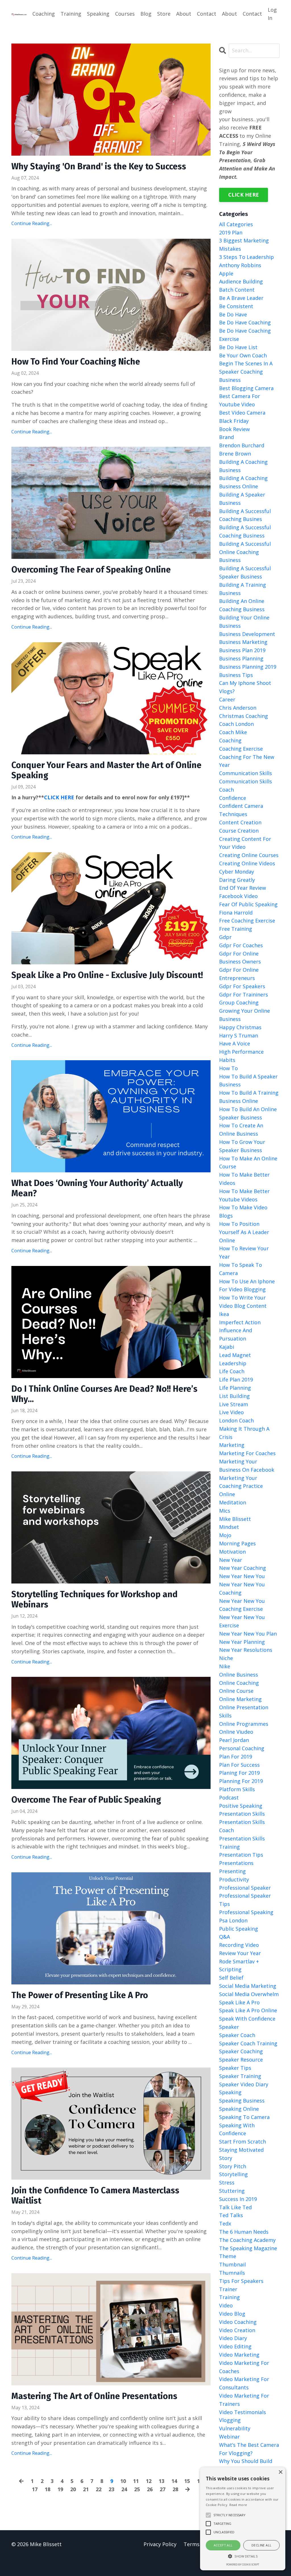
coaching (230, 740)
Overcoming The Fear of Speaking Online (91, 570)
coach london (236, 724)
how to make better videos (244, 1179)
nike (225, 1666)
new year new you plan (248, 1634)
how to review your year (244, 1252)
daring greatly (237, 880)
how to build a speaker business (248, 1081)
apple (226, 273)
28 (175, 2489)
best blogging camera (246, 388)
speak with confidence (247, 2019)
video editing (235, 2346)
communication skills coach (246, 785)
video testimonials (243, 2412)
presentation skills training (242, 1843)
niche (226, 1658)
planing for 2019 (239, 1773)
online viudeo (236, 1732)
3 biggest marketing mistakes (244, 245)
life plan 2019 (236, 1379)
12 (149, 2481)
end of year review (243, 888)
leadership (233, 1363)
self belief (231, 1978)
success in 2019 (238, 2199)
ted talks (231, 2215)
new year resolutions (246, 1650)
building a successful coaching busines (245, 515)
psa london (233, 1920)
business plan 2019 (242, 650)
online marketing (240, 1699)
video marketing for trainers (244, 2400)
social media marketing (248, 1986)
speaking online (239, 2109)
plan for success (239, 1765)
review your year (240, 1953)
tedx (225, 2223)
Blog (146, 14)
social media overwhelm (249, 1994)
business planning (241, 658)
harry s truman (239, 1035)
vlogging (230, 2420)
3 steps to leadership (247, 257)
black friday (234, 421)
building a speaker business (242, 499)
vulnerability (235, 2428)
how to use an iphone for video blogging (247, 1285)
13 (161, 2481)
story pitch (233, 2166)
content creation (240, 822)
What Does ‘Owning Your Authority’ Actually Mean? (97, 1188)
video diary (233, 2338)
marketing (232, 1445)
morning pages (237, 1543)
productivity (234, 1879)
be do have (233, 314)
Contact (207, 14)
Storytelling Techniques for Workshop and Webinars (94, 1599)
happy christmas (240, 1027)
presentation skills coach (242, 1826)
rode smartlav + (239, 1961)
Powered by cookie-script (243, 2564)
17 (35, 2489)
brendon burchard (242, 445)
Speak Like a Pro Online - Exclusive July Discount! (107, 975)
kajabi (227, 1347)
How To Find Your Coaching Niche (76, 362)
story (226, 2158)
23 (111, 2489)
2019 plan (231, 232)
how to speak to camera (241, 1269)
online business (239, 1675)
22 (99, 2489)
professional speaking (246, 1912)
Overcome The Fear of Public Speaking (86, 1800)
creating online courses (249, 855)
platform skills (237, 1789)
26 (150, 2489)
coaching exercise (241, 749)
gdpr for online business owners (240, 958)
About (184, 14)
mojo (225, 1535)
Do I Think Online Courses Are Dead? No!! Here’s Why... (104, 1394)
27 (163, 2489)
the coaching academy (247, 2240)
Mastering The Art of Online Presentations (94, 2396)
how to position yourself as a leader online (244, 1232)
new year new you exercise (242, 1621)
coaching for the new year (247, 761)
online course (236, 1691)
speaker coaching (241, 2051)
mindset (229, 1527)
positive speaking (241, 1806)
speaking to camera (244, 2117)
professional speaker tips (245, 1900)
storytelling (233, 2174)
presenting (232, 1871)
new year (231, 1560)
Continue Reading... (32, 223)
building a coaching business (243, 466)
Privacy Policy (160, 2544)
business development (247, 634)
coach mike (233, 732)
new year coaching (243, 1568)
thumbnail (232, 2264)
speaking (230, 2092)
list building (234, 1396)
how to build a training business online (249, 1097)
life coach (232, 1371)
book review (234, 429)
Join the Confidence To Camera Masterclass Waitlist (95, 2196)
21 (86, 2489)
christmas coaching (244, 716)
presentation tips (241, 1855)
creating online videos (247, 863)
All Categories (236, 224)
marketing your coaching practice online (241, 1486)
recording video (239, 1945)
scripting (230, 1969)
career (227, 699)
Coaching (44, 14)
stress (227, 2182)
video (226, 2305)
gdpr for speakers (242, 986)
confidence (233, 798)
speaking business (242, 2101)
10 (123, 2481)
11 (136, 2481)
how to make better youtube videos (244, 1195)
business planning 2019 (248, 667)
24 (124, 2489)
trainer (228, 2289)
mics (225, 1511)
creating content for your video (245, 843)
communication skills (246, 773)
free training (236, 929)
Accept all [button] (223, 2545)
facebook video (238, 896)
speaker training (240, 2076)
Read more (238, 2505)
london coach (236, 1420)
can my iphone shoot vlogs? (245, 687)
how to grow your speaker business (242, 1146)
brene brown (235, 454)
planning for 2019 (241, 1781)
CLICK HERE (59, 797)
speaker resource (241, 2060)
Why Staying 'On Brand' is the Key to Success (99, 166)
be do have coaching (245, 322)
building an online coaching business (242, 605)
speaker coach (237, 2035)
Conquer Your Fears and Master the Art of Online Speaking (106, 770)
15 (187, 2481)
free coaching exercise (247, 921)
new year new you (242, 1576)
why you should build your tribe (246, 2465)
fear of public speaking (248, 904)
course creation (239, 831)
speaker (229, 2027)
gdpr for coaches (241, 945)
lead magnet (235, 1355)
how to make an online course (248, 1163)
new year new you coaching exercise (242, 1605)
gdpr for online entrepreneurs (239, 974)
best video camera (242, 413)
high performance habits (241, 1056)
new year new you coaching (242, 1588)
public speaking (239, 1929)
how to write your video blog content (243, 1302)
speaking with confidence (237, 2129)
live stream (234, 1404)
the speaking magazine (248, 2248)
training (229, 2297)
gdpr (225, 937)
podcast (229, 1797)
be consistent (236, 306)
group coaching (239, 1002)
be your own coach (243, 355)
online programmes (244, 1724)
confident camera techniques (241, 810)
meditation (233, 1502)
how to (228, 1068)
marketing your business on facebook (247, 1466)
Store (164, 14)
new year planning (242, 1642)
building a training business (243, 589)
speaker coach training (248, 2043)
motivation (232, 1552)
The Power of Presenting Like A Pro (80, 1995)
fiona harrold (236, 913)
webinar (229, 2437)
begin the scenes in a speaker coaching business (246, 372)
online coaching (239, 1683)
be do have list (238, 347)
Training (71, 14)
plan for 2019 (236, 1757)
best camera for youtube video (240, 400)
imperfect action (240, 1322)
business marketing (243, 642)
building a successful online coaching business (245, 552)
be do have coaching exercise (245, 335)
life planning (235, 1388)
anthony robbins (240, 265)
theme (228, 2256)
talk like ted (235, 2207)
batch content (237, 290)
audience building (241, 281)
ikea (224, 1314)
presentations (236, 1863)
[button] (243, 2556)
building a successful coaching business (245, 531)
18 (47, 2489)
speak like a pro (239, 2002)
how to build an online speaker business (248, 1113)
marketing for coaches (247, 1453)
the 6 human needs (244, 2232)
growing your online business (245, 1015)
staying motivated (241, 2150)
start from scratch (243, 2141)
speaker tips (235, 2068)
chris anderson (238, 708)
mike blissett (235, 1519)
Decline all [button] (261, 2545)
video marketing (239, 2355)
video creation (237, 2330)
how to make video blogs (243, 1211)
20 (73, 2489)
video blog (232, 2314)
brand (226, 437)
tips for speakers (241, 2281)
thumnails (232, 2273)
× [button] (280, 2472)
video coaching (238, 2322)
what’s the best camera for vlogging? (249, 2449)
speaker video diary (244, 2084)
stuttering (232, 2191)
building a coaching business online (243, 482)
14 (174, 2481)
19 (60, 2489)
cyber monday (237, 872)
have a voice (235, 1043)
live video (231, 1412)
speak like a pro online (248, 2010)
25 (137, 2489)
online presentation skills (244, 1711)
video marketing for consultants (244, 2383)
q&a (225, 1937)
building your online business (244, 622)
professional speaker (245, 1888)
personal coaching (242, 1748)
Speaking (98, 14)
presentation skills (242, 1814)
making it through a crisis (244, 1433)
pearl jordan (234, 1740)
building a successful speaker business (245, 572)
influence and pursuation (236, 1334)
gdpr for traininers (244, 994)
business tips (236, 675)
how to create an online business (241, 1130)
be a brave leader (241, 298)
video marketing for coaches (244, 2367)
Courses (125, 14)
